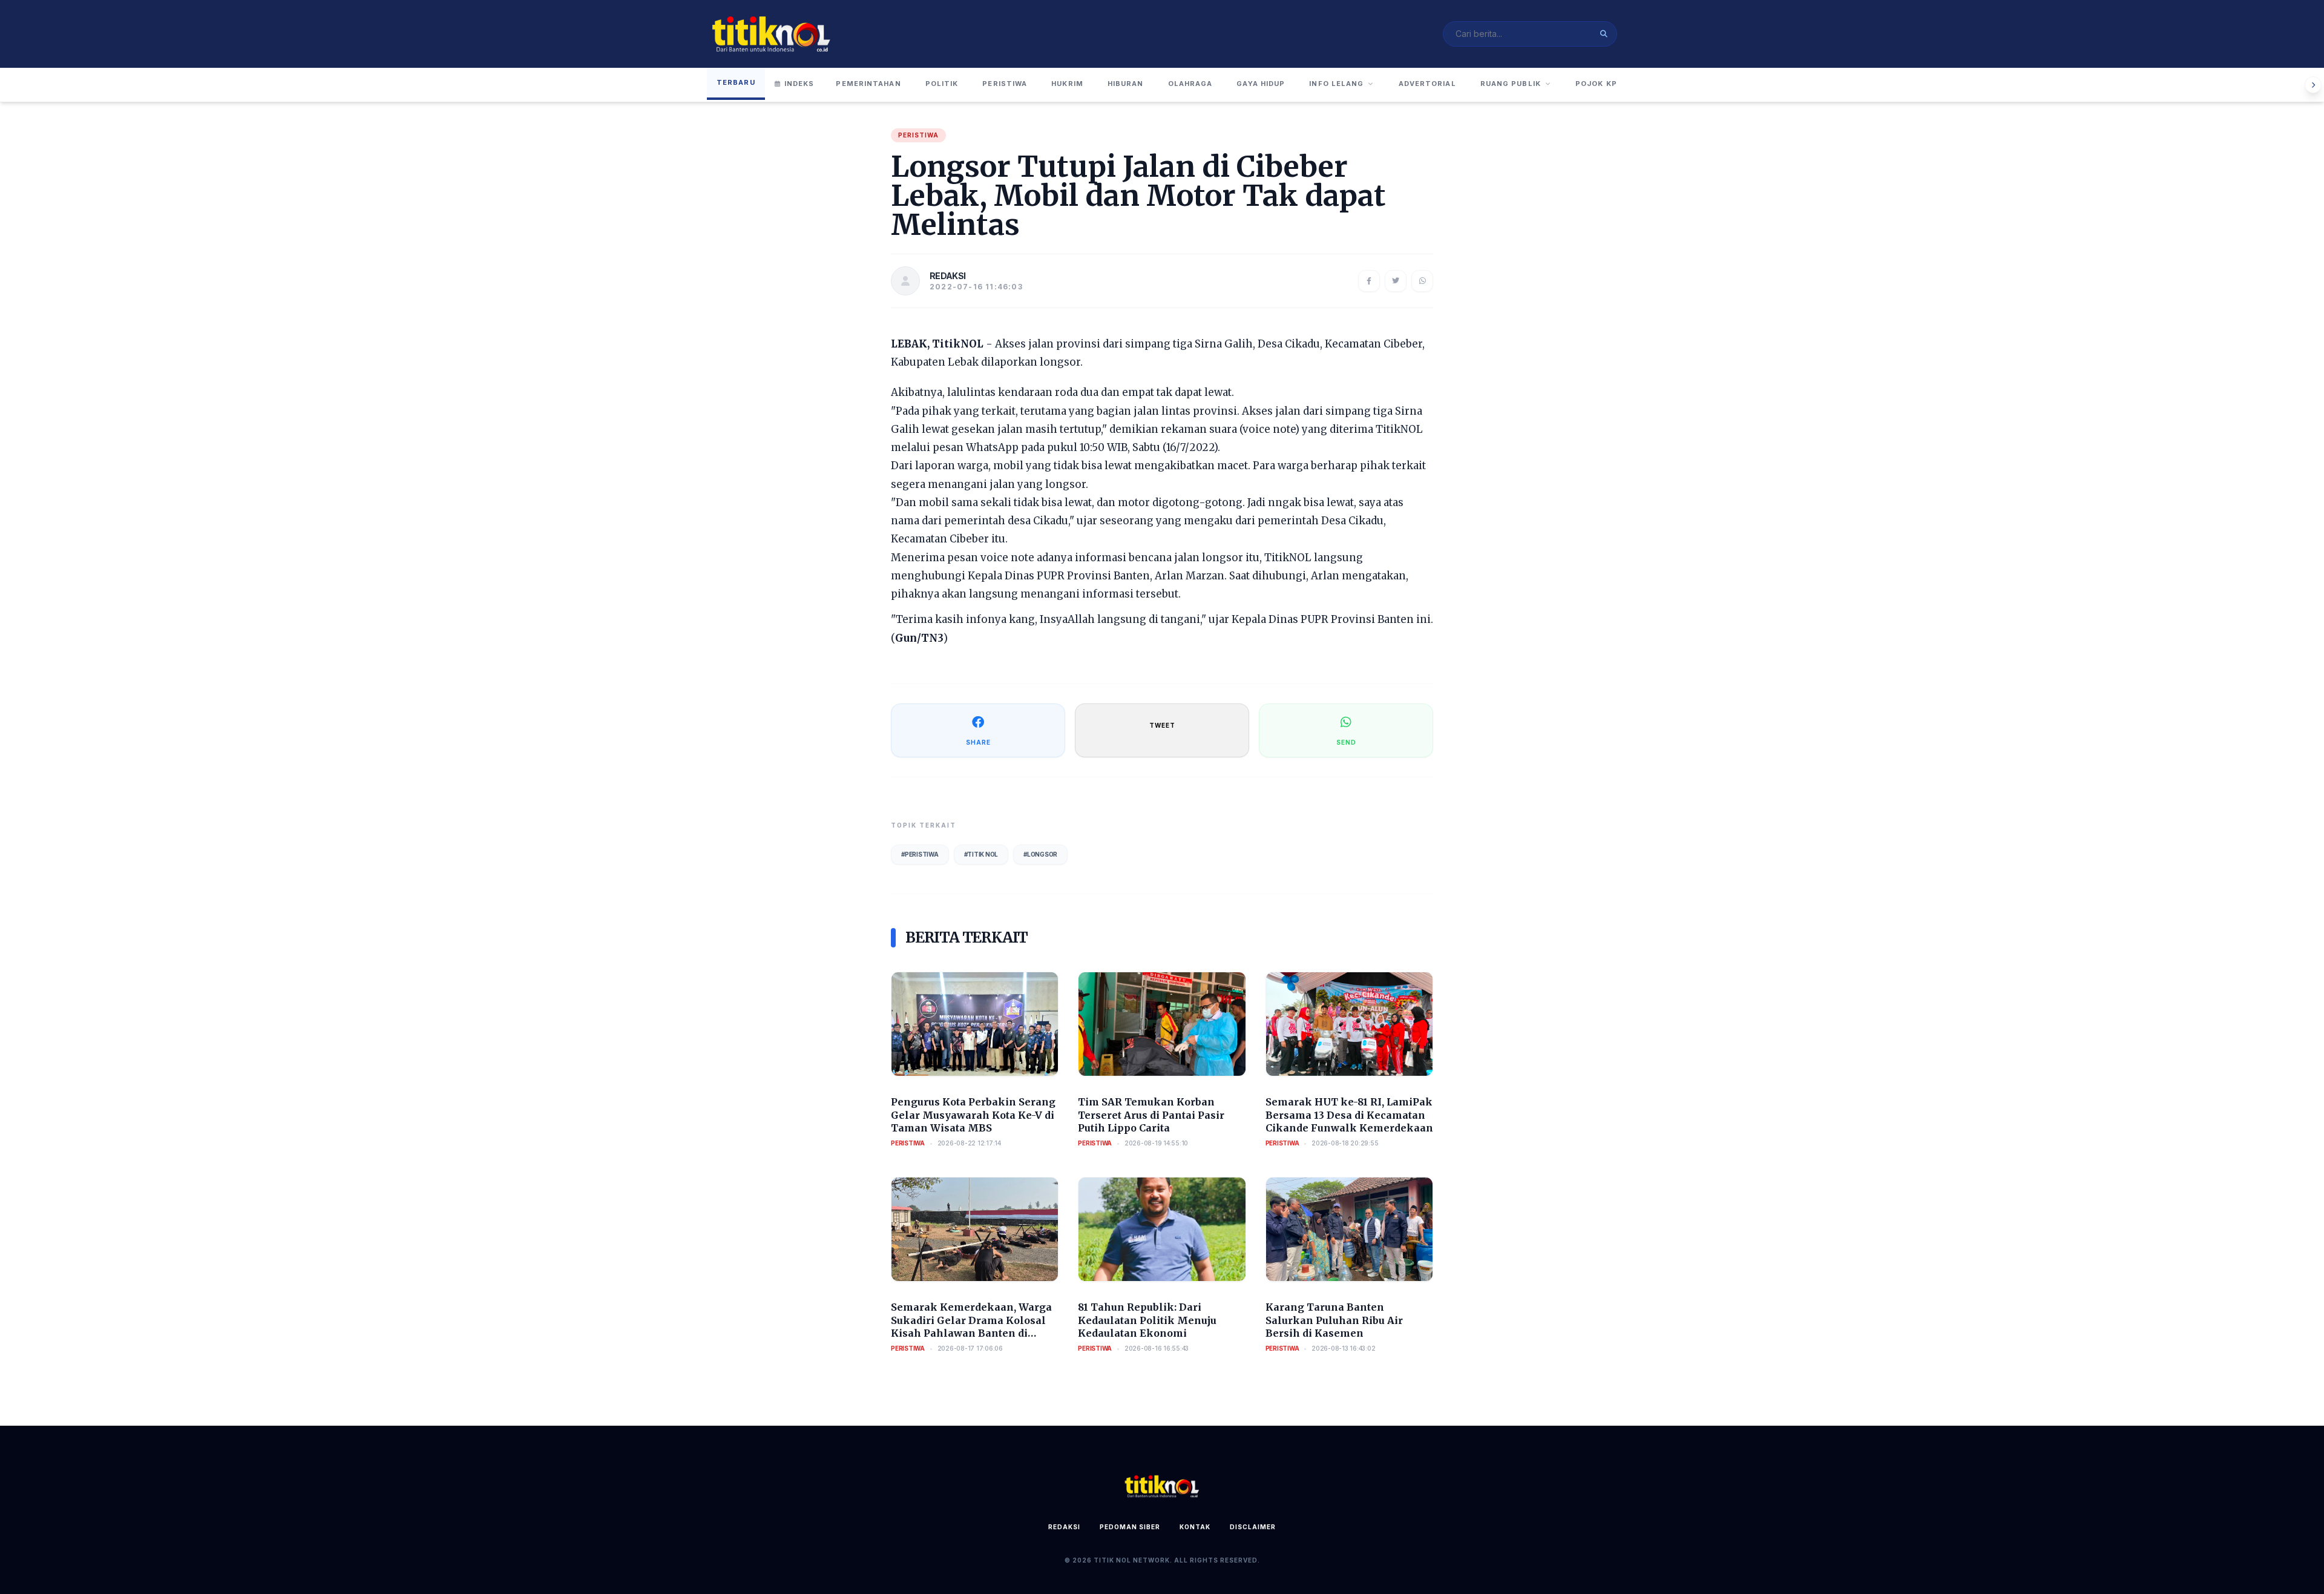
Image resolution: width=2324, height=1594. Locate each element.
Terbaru (736, 82)
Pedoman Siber (1130, 1527)
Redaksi (1064, 1527)
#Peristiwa (920, 854)
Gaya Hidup (1261, 84)
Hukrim (1067, 84)
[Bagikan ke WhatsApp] (1422, 281)
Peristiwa (1005, 84)
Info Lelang (1336, 84)
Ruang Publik (1511, 84)
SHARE (978, 742)
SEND (1346, 742)
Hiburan (1126, 84)
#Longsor (1040, 854)
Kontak (1195, 1527)
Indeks (799, 84)
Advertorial (1427, 84)
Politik (942, 84)
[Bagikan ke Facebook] (1369, 281)
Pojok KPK (1599, 84)
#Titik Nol (981, 854)
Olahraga (1190, 84)
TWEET (1162, 725)
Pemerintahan (868, 84)
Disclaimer (1253, 1527)
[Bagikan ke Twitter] (1396, 281)
